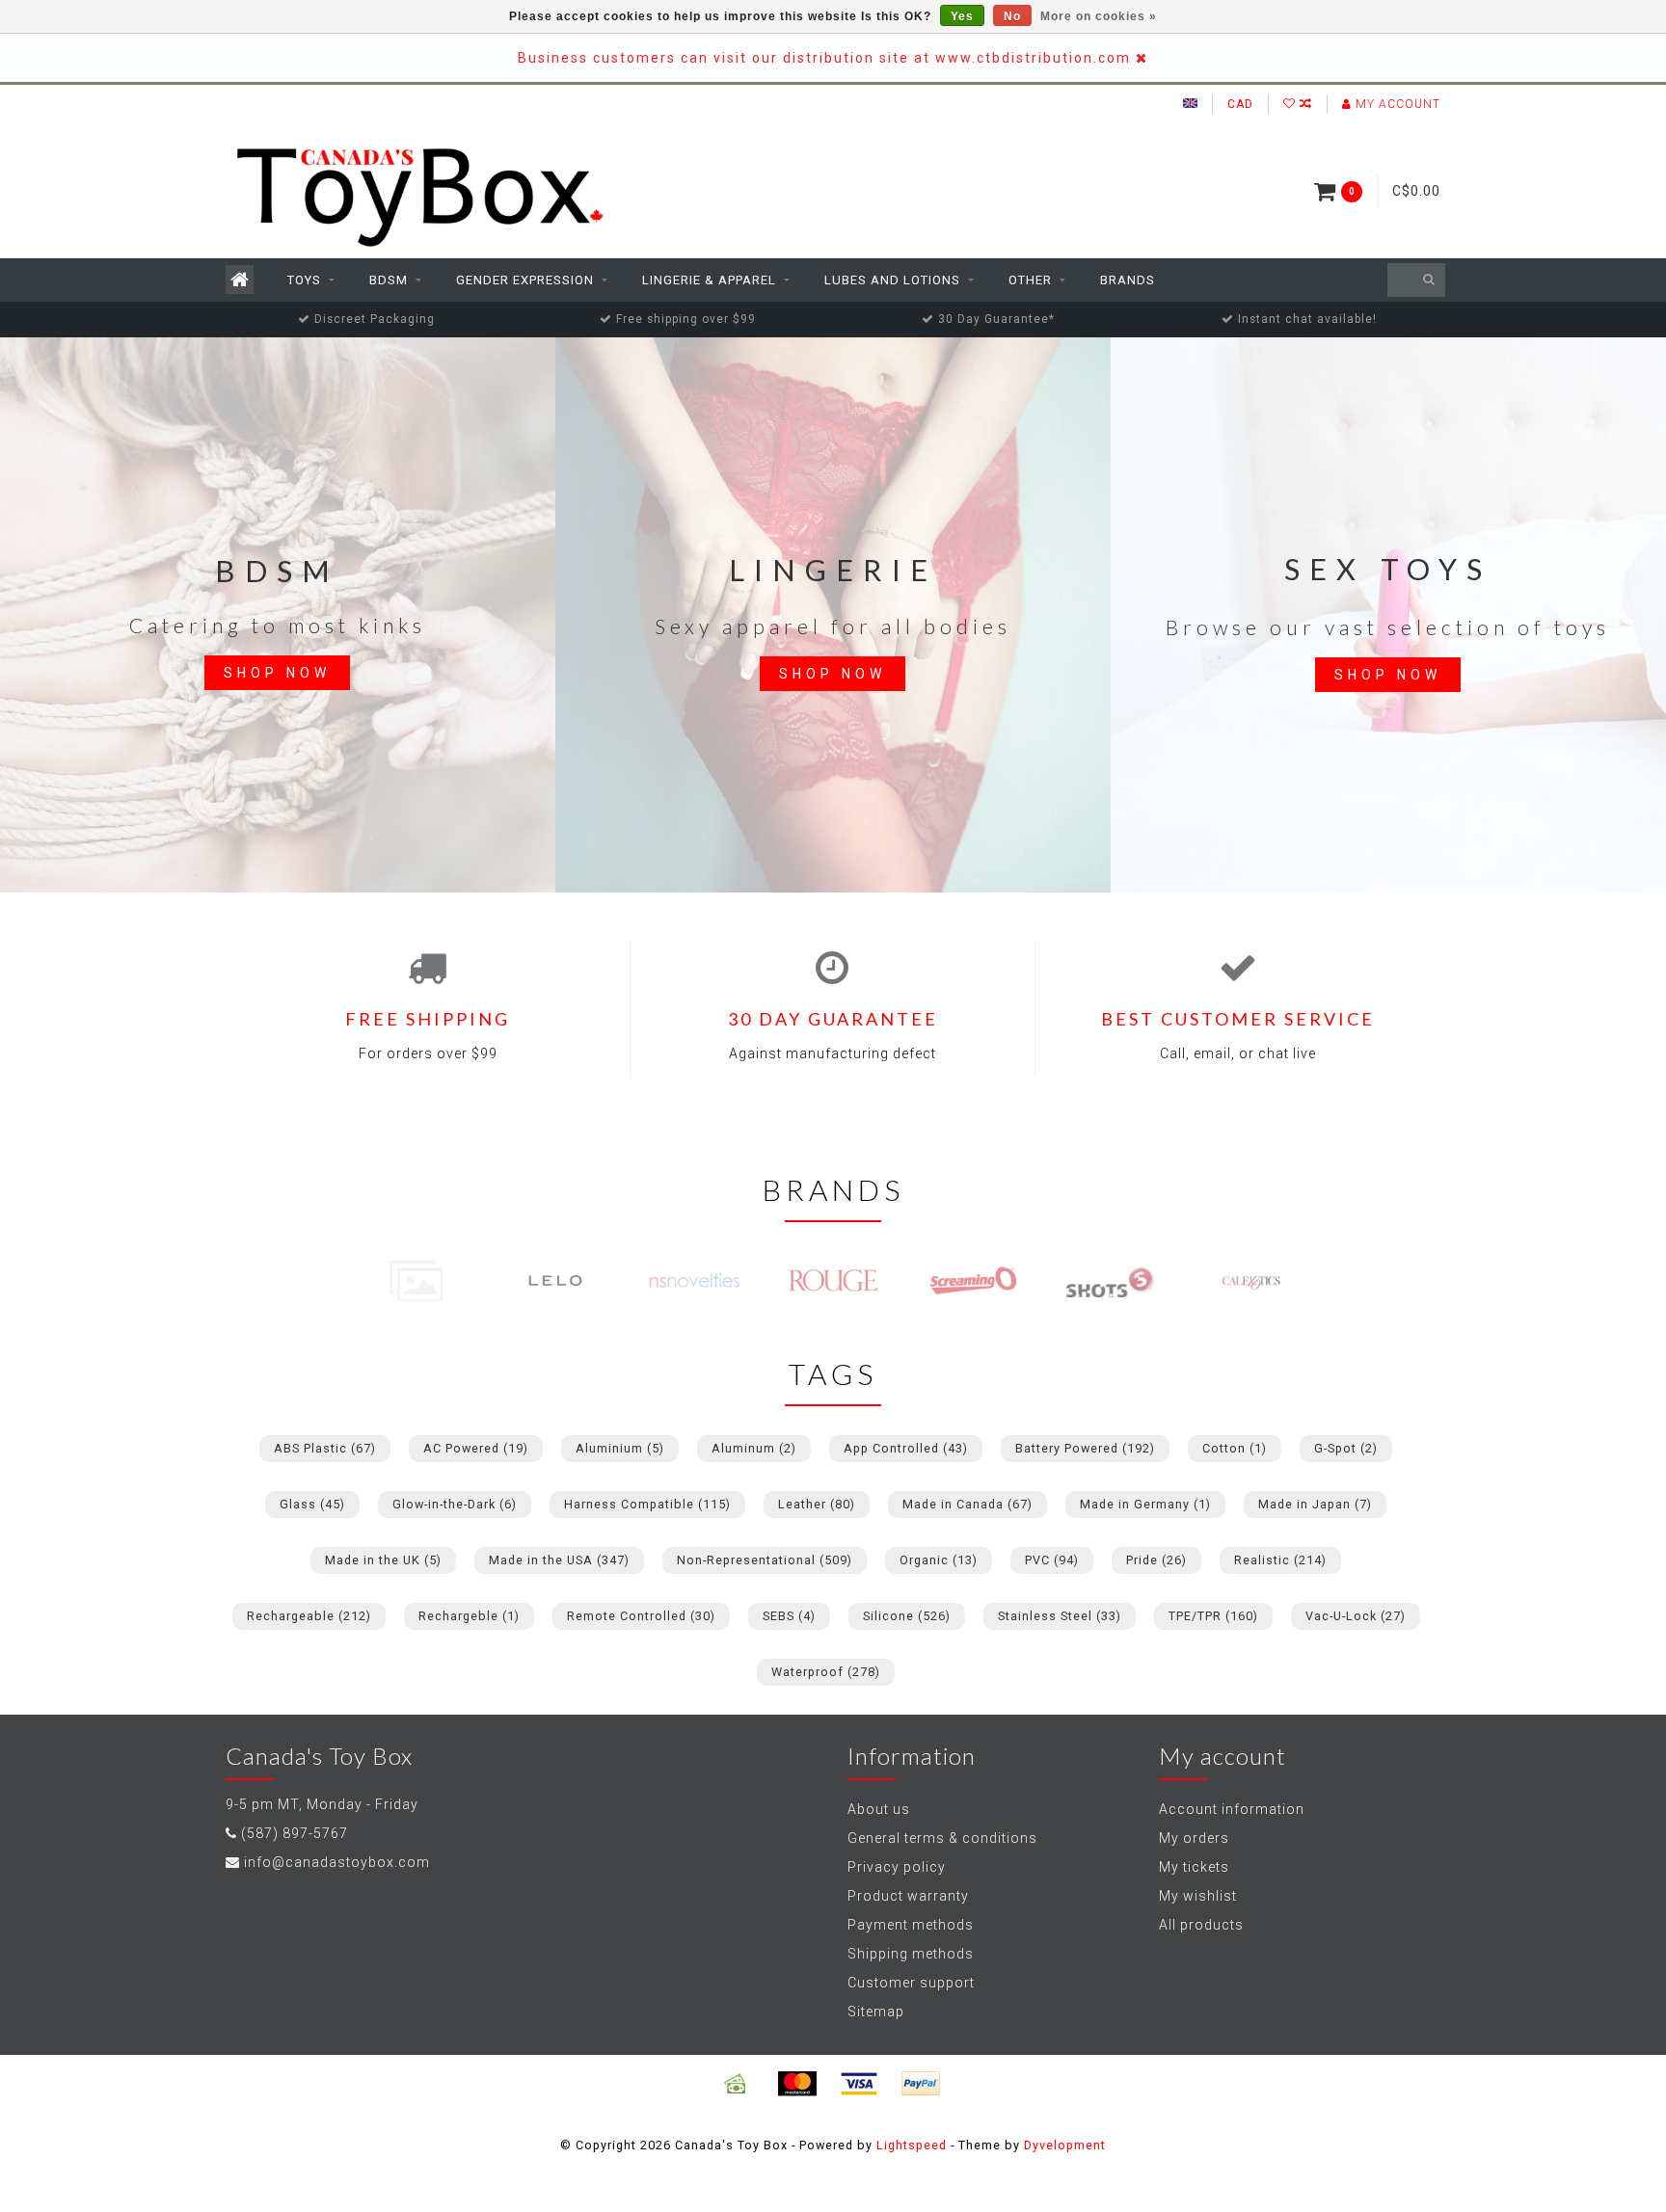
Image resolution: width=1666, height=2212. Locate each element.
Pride (1156, 1560)
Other (1030, 280)
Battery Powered (1085, 1448)
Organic (939, 1560)
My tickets (1194, 1867)
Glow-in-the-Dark (455, 1504)
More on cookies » (1099, 16)
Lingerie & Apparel (709, 280)
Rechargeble (469, 1616)
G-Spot (1346, 1448)
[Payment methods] (736, 2084)
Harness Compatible (647, 1504)
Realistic (1280, 1560)
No (1012, 16)
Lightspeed (912, 2145)
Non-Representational (765, 1560)
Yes (962, 16)
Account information (1232, 1809)
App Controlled (906, 1448)
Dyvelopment (1065, 2145)
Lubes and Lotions (892, 280)
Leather (817, 1504)
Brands (1128, 280)
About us (879, 1809)
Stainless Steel (1060, 1616)
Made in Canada (967, 1504)
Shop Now (277, 673)
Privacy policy (897, 1867)
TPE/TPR (1213, 1616)
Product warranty (908, 1896)
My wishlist (1198, 1896)
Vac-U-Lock (1356, 1616)
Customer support (911, 1983)
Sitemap (876, 2012)
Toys (304, 280)
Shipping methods (911, 1954)
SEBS (789, 1616)
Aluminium (620, 1448)
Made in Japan (1315, 1504)
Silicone (907, 1616)
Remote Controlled (641, 1616)
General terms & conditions (942, 1838)
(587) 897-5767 (295, 1833)
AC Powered (476, 1448)
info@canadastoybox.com (337, 1862)
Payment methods (911, 1925)
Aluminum (754, 1448)
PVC (1052, 1560)
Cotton (1235, 1448)
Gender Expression (525, 280)
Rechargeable (309, 1616)
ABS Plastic (325, 1448)
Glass (312, 1504)
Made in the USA (559, 1560)
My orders (1194, 1838)
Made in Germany (1145, 1504)
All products (1201, 1925)
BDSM (389, 280)
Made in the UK (383, 1560)
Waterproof (826, 1672)
